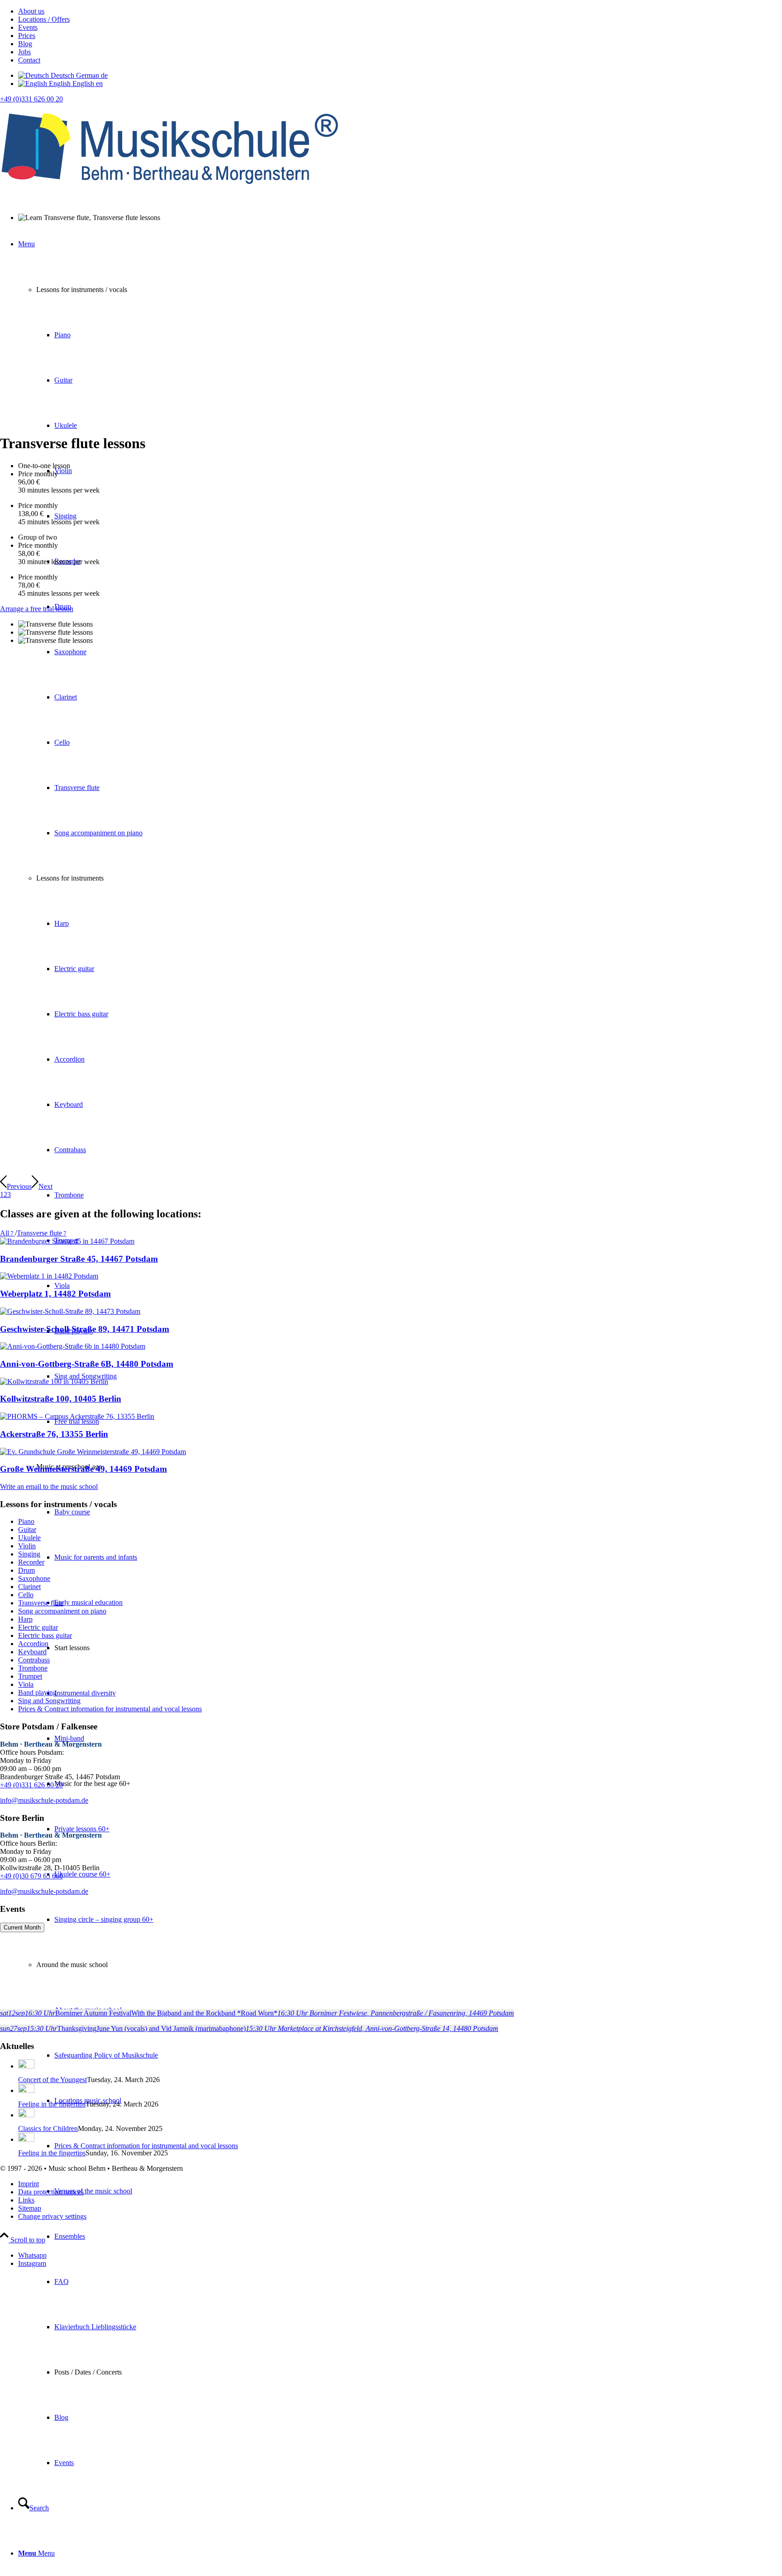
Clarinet (29, 1587)
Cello (26, 1595)
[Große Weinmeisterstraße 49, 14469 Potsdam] (93, 1452)
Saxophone (34, 1578)
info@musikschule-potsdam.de (44, 1800)
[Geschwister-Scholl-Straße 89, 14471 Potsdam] (70, 1311)
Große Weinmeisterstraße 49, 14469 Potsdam (83, 1469)
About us (31, 11)
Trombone (33, 1668)
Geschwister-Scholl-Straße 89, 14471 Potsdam (85, 1329)
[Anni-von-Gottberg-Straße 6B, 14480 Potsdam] (73, 1346)
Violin (27, 1546)
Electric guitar (38, 1627)
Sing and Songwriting (49, 1701)
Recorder (31, 1562)
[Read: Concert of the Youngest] (26, 2066)
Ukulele (29, 1538)
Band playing (37, 1693)
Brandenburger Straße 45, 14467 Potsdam (79, 1259)
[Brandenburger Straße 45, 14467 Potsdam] (67, 1241)
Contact (29, 60)
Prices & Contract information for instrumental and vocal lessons (110, 1709)
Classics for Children (48, 2128)
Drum (26, 1570)
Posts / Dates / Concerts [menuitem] (88, 2372)
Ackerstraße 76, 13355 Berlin (54, 1434)
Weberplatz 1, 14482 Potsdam (55, 1294)
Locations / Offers (44, 19)
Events (28, 27)
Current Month (22, 1927)
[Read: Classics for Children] (26, 2115)
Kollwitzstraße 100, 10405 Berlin (61, 1399)
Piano (26, 1521)
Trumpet (30, 1676)
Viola (26, 1684)
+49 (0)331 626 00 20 (31, 99)
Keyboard (32, 1652)
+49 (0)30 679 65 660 (31, 1876)
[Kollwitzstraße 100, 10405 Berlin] (54, 1381)
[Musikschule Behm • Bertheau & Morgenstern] (170, 191)
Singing (29, 1554)
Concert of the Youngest (52, 2080)
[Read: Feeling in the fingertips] (26, 2090)
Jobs (24, 52)
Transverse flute (41, 1603)
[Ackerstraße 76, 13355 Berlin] (77, 1416)
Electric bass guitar (45, 1635)
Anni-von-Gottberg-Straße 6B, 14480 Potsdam (87, 1364)
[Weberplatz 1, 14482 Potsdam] (49, 1276)
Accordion (33, 1644)
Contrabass (34, 1660)
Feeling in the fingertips (52, 2104)
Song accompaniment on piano (62, 1611)
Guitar (27, 1530)
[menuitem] (400, 11)
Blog (25, 44)
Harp (25, 1619)
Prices (27, 36)
